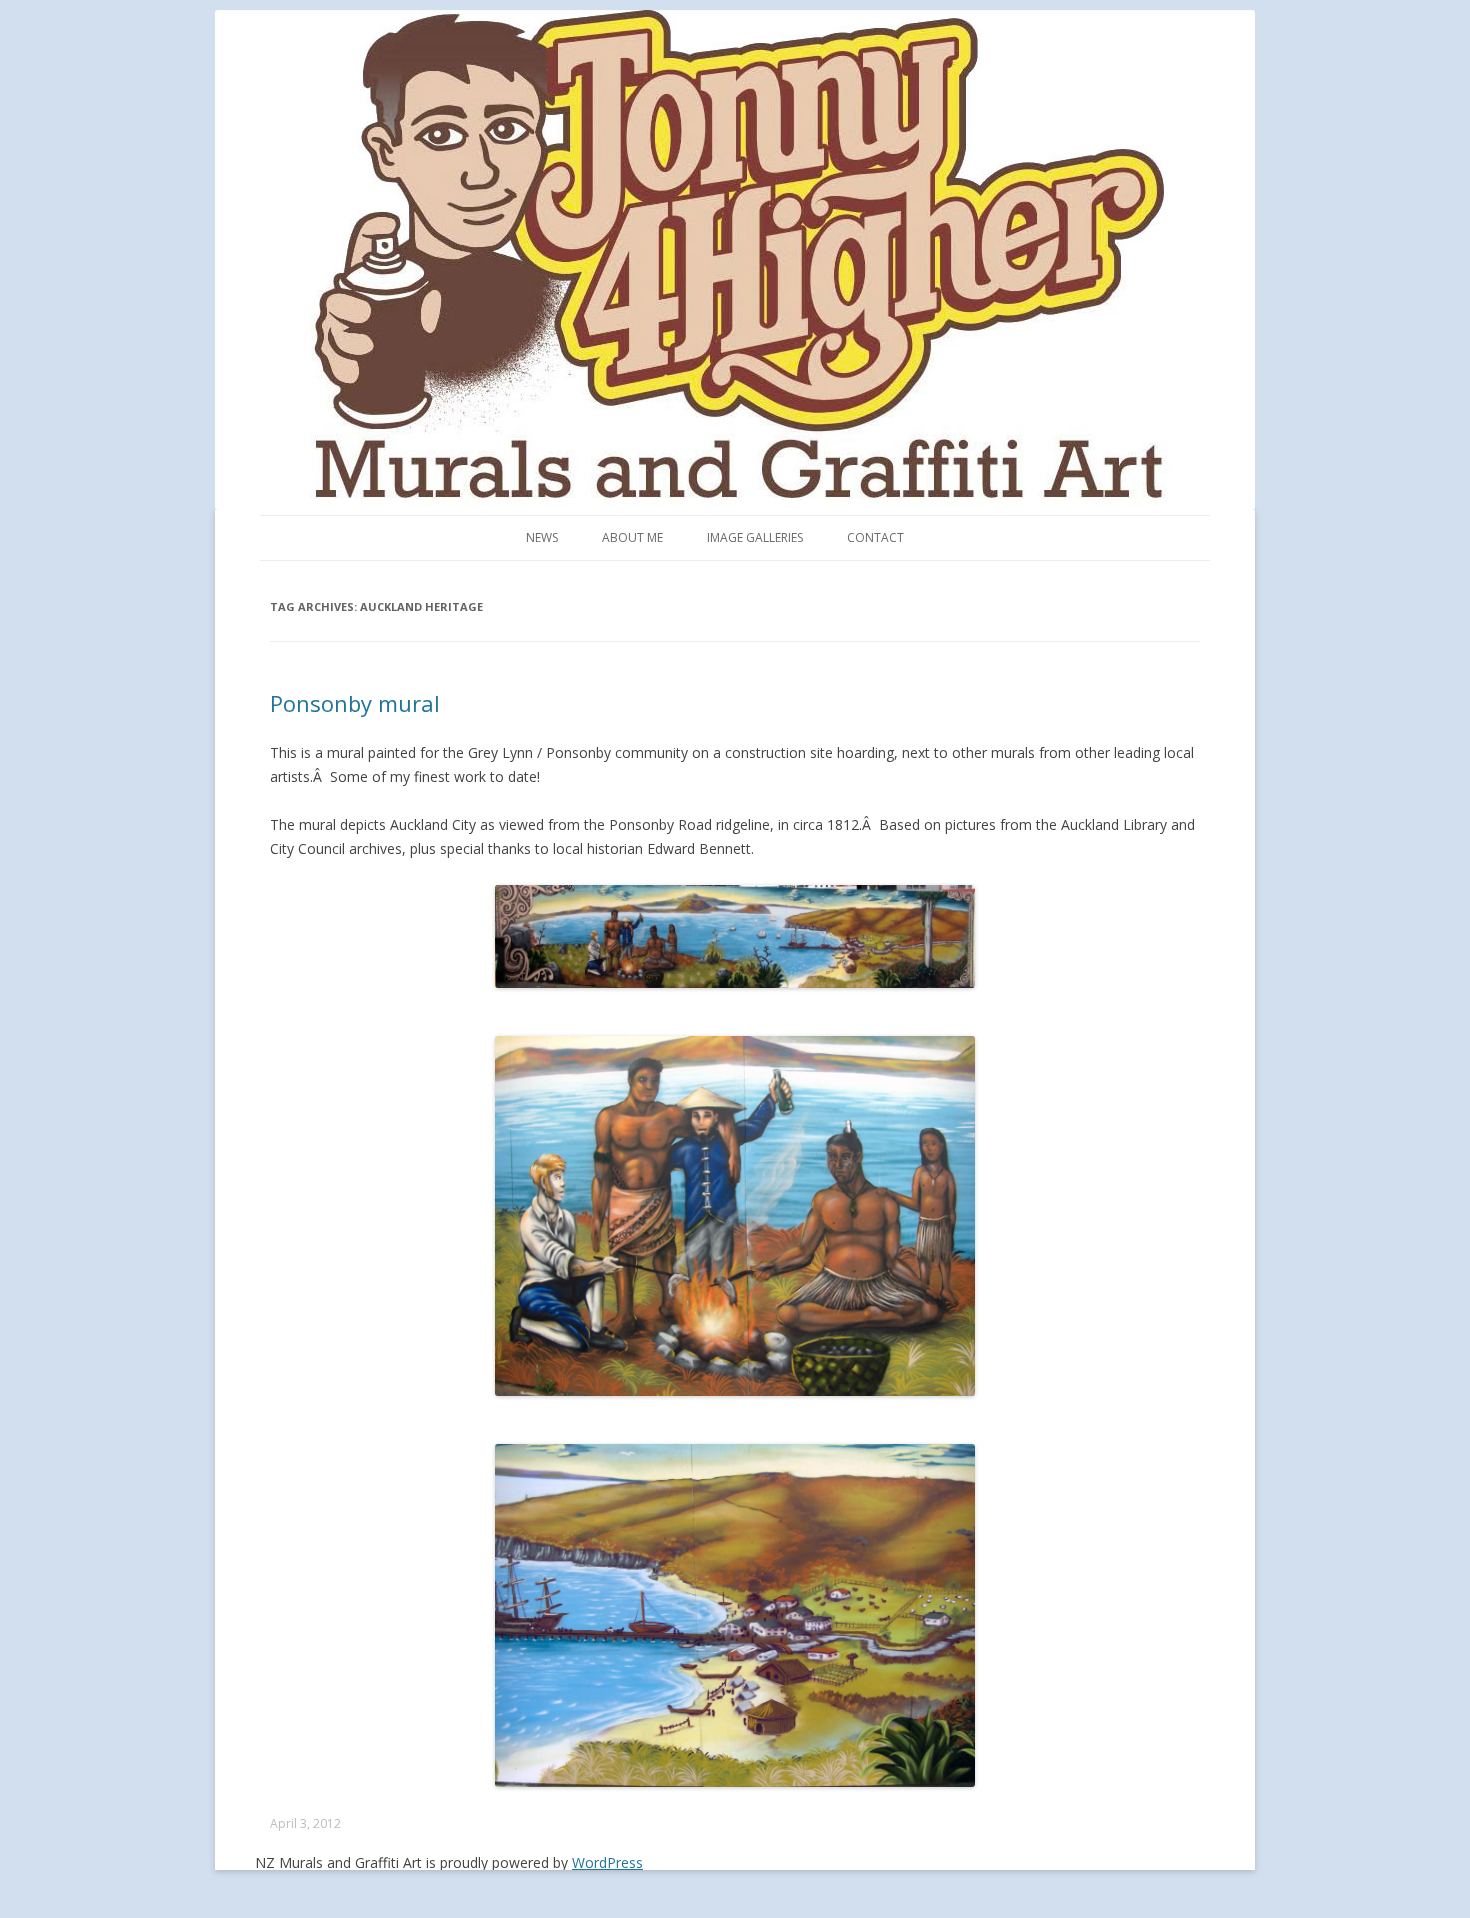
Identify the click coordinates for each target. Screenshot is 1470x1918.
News (542, 537)
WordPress (607, 1862)
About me (632, 537)
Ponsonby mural (355, 703)
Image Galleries (755, 537)
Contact (875, 537)
